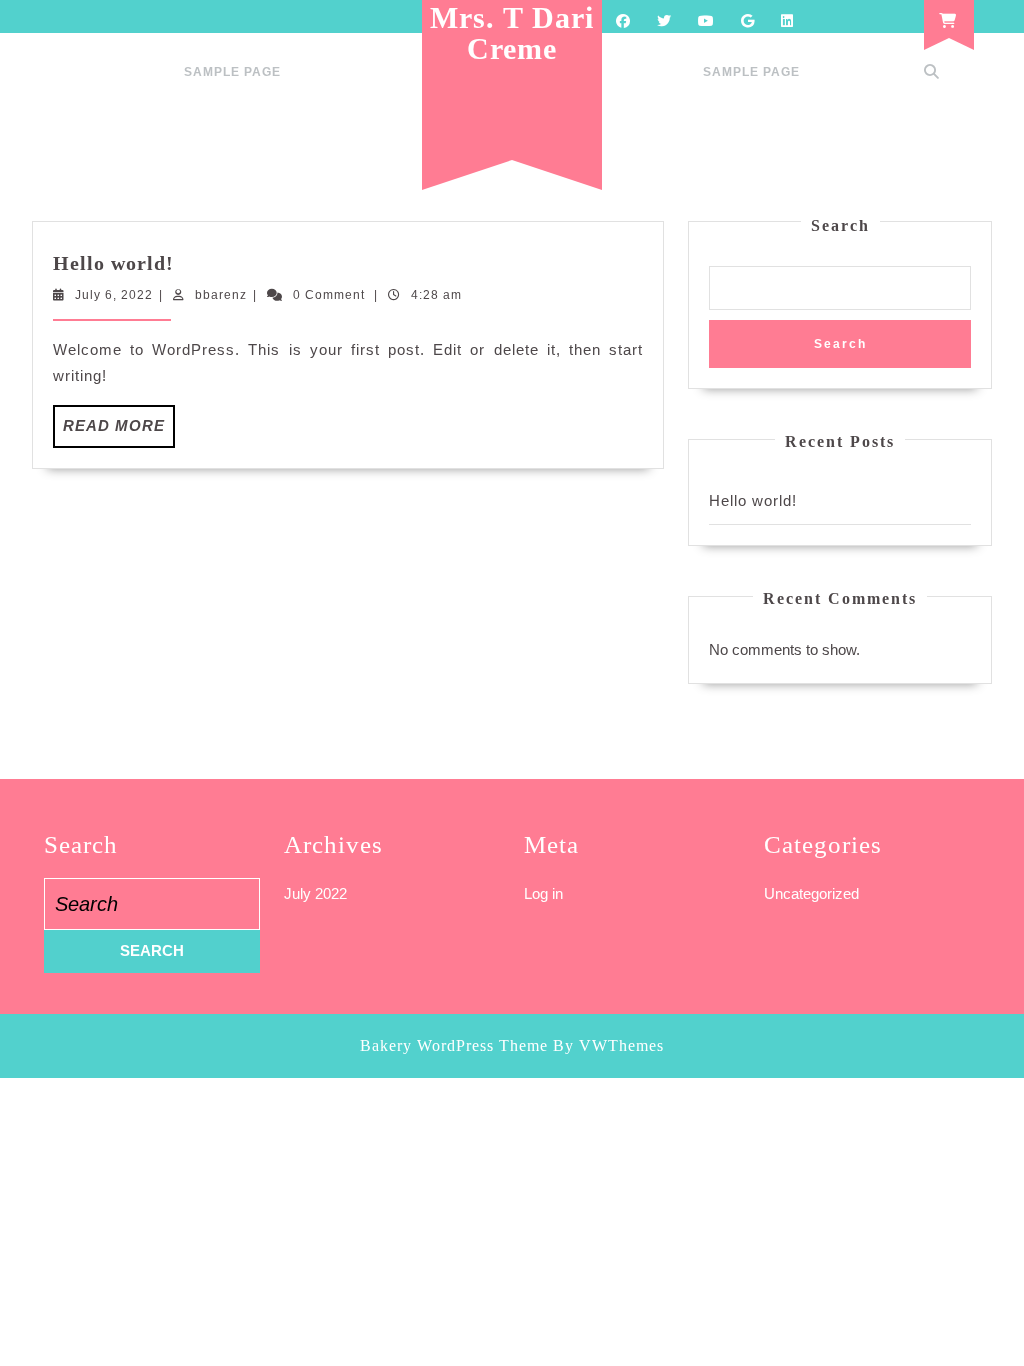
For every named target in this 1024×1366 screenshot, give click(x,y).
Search (840, 225)
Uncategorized (811, 893)
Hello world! (113, 263)
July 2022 (315, 893)
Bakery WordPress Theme (454, 1045)
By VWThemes (608, 1045)
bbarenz (221, 295)
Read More (119, 432)
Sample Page (232, 72)
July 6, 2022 (114, 295)
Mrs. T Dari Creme (512, 33)
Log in (543, 893)
